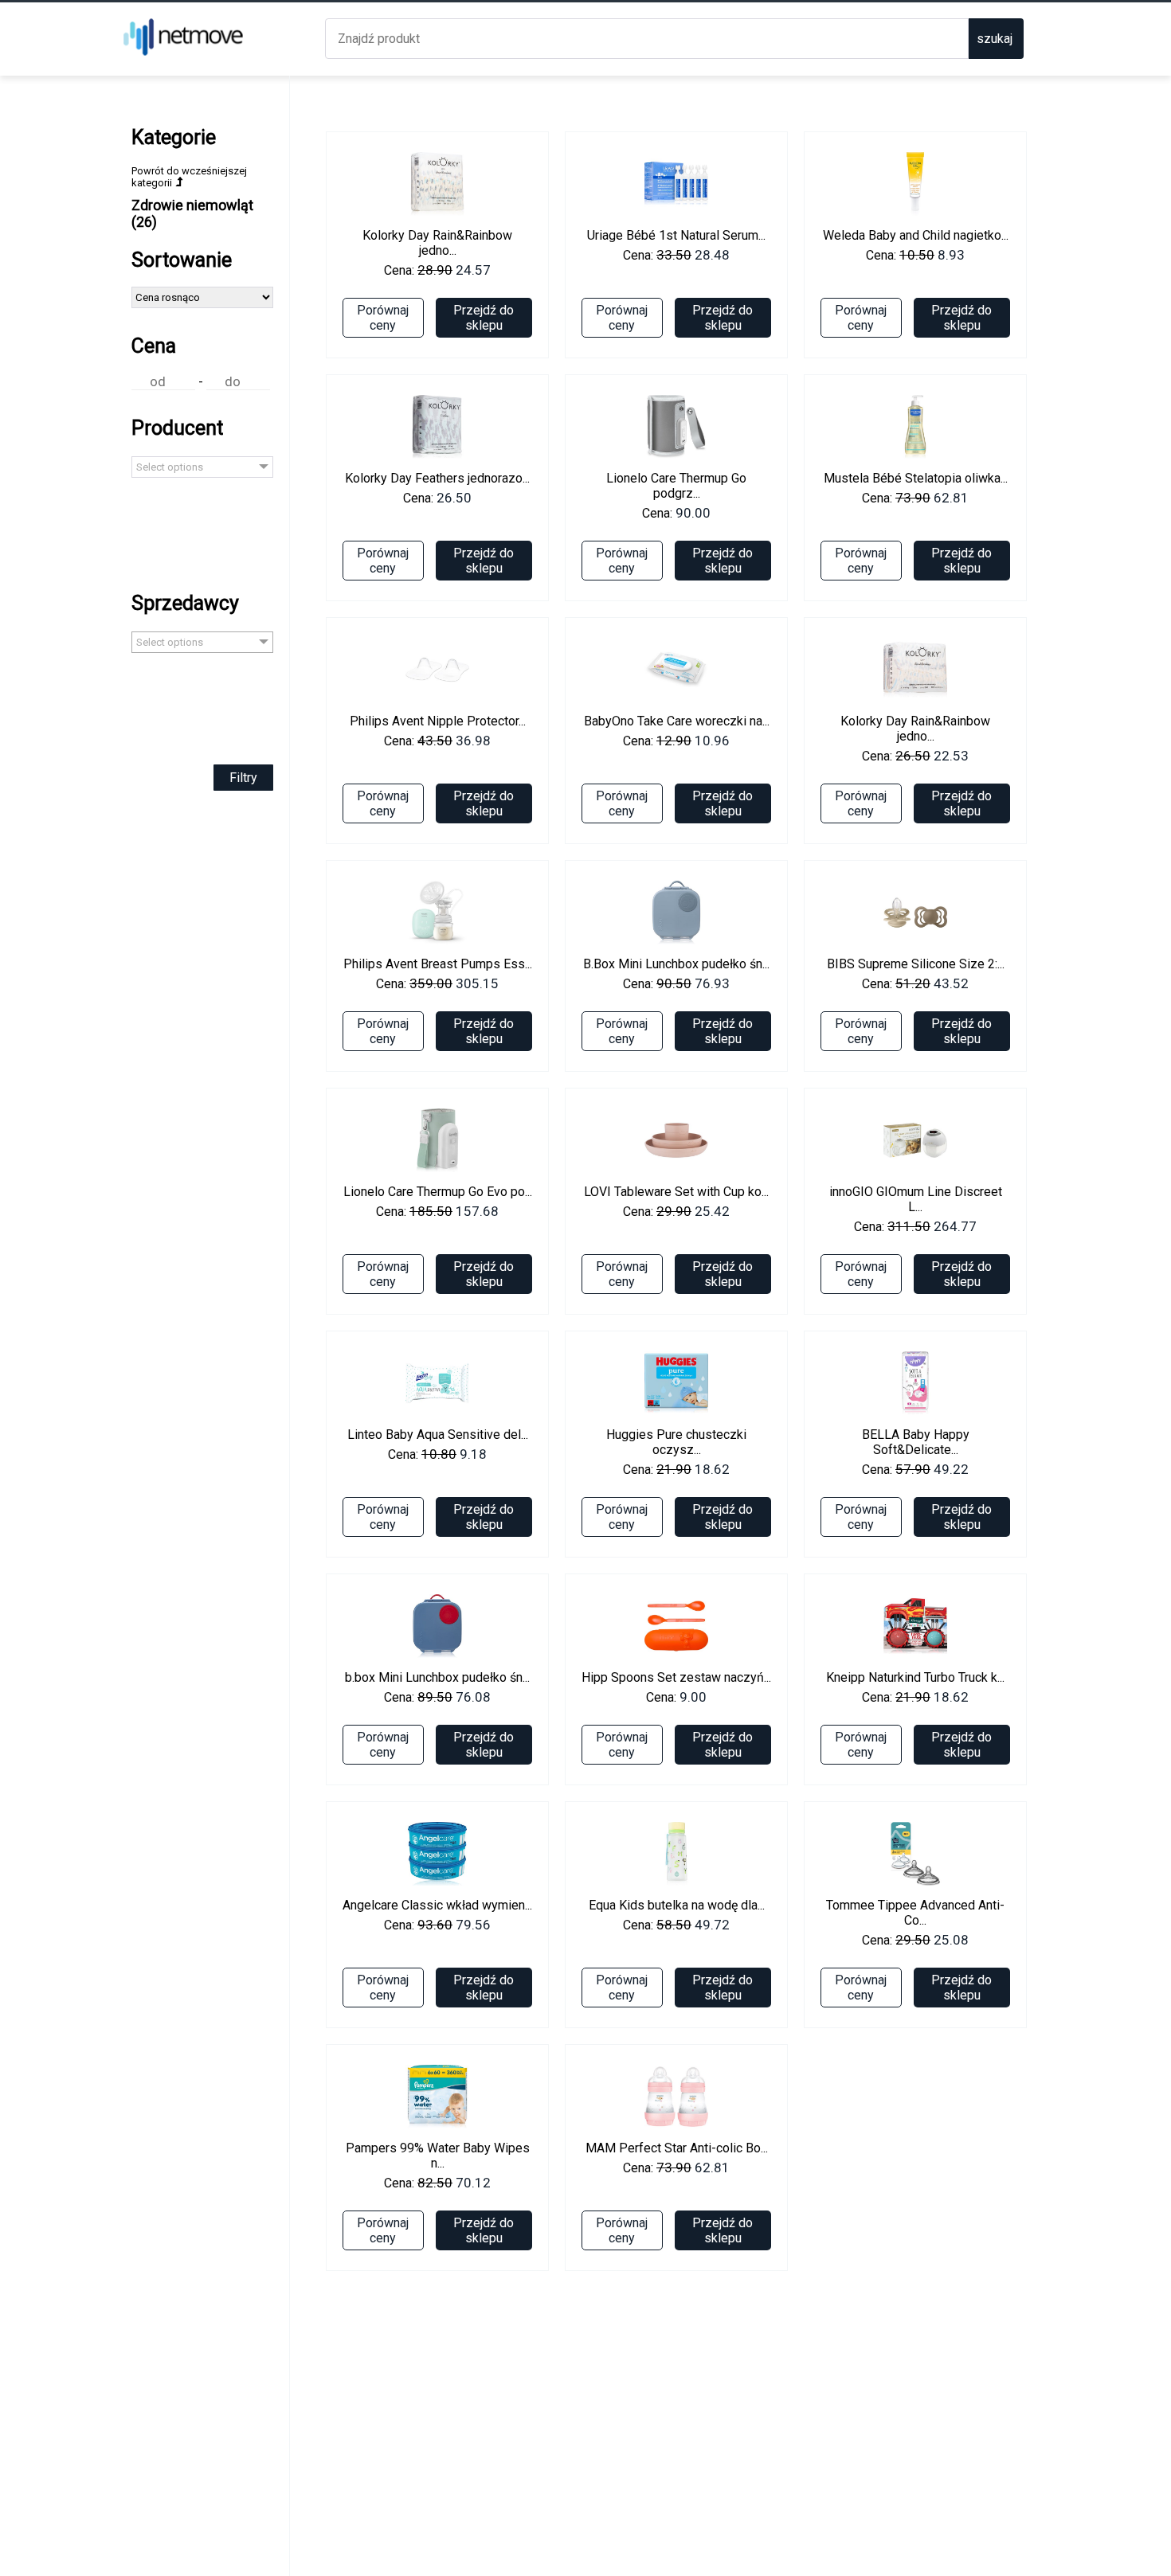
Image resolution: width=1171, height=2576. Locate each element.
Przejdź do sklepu (484, 318)
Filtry (243, 778)
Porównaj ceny (383, 318)
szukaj (995, 39)
